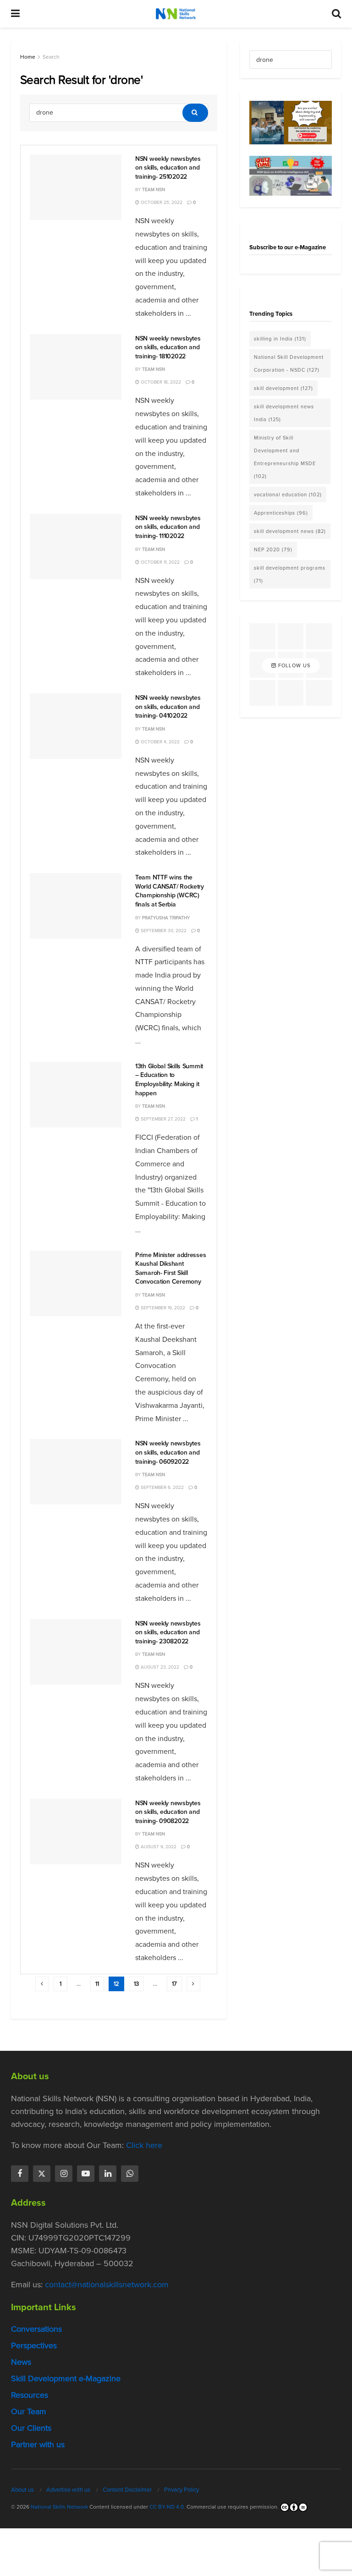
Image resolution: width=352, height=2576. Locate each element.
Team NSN (154, 189)
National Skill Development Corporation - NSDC (289, 363)
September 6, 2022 (162, 1487)
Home (28, 57)
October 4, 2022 (159, 742)
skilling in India (280, 339)
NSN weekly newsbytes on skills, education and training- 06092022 (168, 1452)
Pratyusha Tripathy (166, 918)
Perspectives (34, 2345)
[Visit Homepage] (176, 14)
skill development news (290, 531)
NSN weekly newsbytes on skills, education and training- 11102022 (168, 527)
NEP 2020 (273, 549)
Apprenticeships (281, 513)
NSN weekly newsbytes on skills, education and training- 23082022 (168, 1632)
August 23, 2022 (159, 1667)
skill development (283, 388)
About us (22, 2490)
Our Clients (31, 2428)
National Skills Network (59, 2507)
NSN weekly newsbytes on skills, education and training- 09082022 (168, 1812)
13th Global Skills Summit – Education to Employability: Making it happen (169, 1080)
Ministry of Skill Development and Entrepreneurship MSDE (285, 457)
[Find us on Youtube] (86, 2174)
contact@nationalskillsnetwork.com (107, 2285)
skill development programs (290, 574)
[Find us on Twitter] (42, 2174)
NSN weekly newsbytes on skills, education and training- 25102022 (168, 168)
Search (51, 57)
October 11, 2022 (159, 562)
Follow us (293, 665)
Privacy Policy (181, 2490)
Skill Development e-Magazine (66, 2378)
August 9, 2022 (158, 1847)
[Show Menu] (15, 14)
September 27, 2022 (162, 1119)
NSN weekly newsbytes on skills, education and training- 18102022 (168, 347)
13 (136, 1984)
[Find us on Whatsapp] (130, 2174)
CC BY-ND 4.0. (167, 2507)
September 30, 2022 (163, 931)
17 (174, 1984)
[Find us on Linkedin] (108, 2174)
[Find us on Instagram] (64, 2174)
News (21, 2362)
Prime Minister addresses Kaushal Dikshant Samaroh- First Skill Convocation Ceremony (170, 1269)
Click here (144, 2145)
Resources (30, 2395)
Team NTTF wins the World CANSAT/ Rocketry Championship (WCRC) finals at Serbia (170, 891)
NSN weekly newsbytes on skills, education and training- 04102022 (168, 707)
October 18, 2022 (160, 382)
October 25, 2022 (161, 202)
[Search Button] (336, 14)
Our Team (29, 2411)
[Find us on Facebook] (20, 2174)
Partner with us (38, 2444)
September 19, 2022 (162, 1308)
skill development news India (284, 413)
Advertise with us (68, 2490)
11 (97, 1984)
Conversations (36, 2329)
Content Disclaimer (127, 2490)
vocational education (288, 494)
